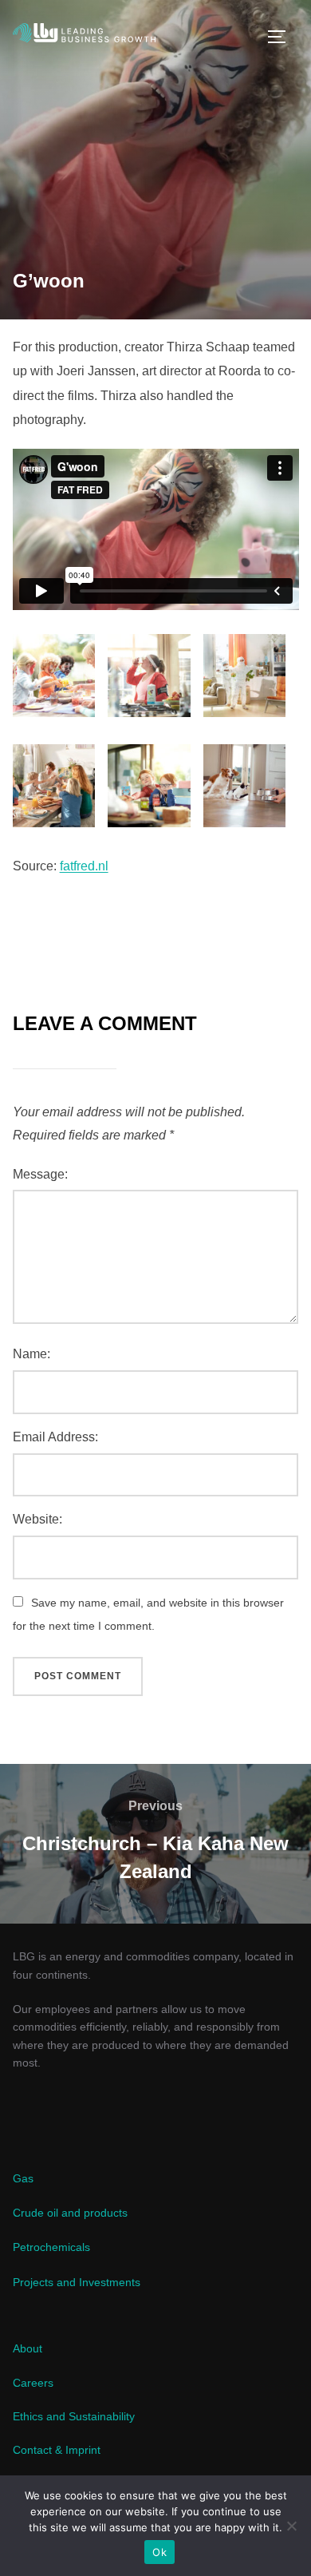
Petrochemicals (51, 2247)
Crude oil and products (70, 2213)
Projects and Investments (77, 2282)
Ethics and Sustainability (74, 2416)
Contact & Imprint (57, 2450)
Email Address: (55, 1437)
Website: (37, 1519)
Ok (159, 2552)
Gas (23, 2178)
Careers (33, 2383)
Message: (40, 1174)
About (28, 2348)
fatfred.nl (84, 866)
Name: (31, 1354)
